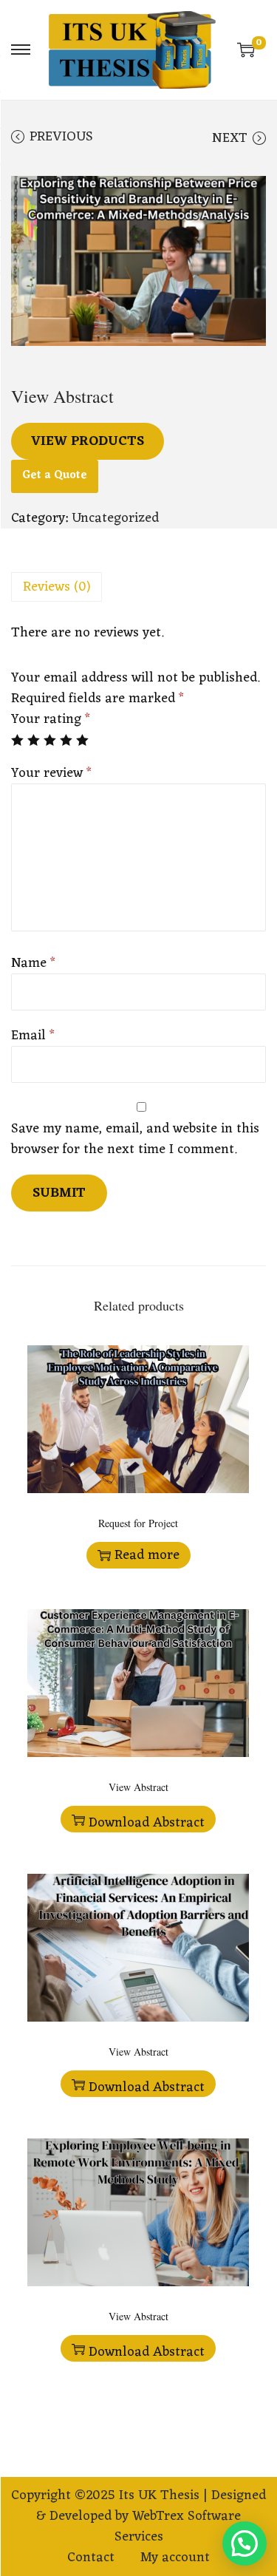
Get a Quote (55, 476)
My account (175, 2558)
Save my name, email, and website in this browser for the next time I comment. (135, 1139)
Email (33, 1036)
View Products (88, 441)
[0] (246, 50)
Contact (91, 2558)
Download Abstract (147, 1822)
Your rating (51, 719)
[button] (244, 2543)
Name (33, 963)
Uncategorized (115, 518)
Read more (147, 1555)
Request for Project (138, 1523)
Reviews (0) (57, 587)
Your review (51, 773)
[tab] (138, 587)
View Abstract (138, 1787)
